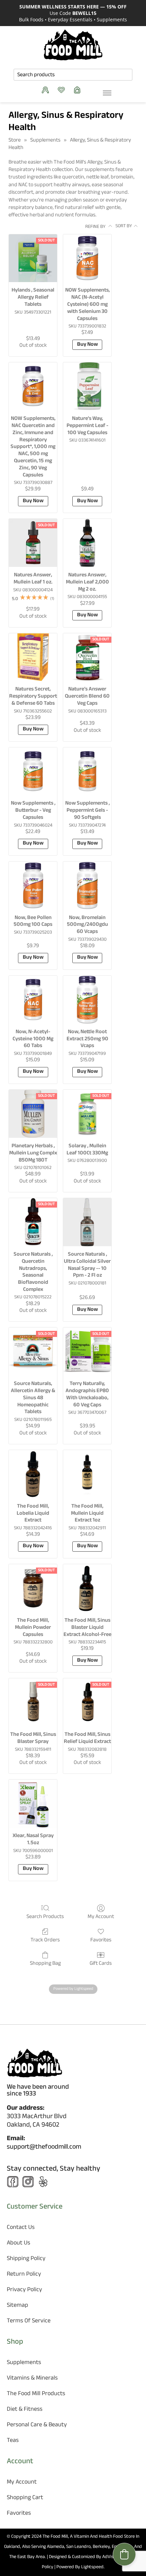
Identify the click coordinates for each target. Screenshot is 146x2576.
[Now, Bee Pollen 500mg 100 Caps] (33, 886)
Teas (13, 2441)
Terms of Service (29, 2322)
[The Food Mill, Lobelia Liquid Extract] (33, 1474)
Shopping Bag (45, 1963)
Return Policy (24, 2275)
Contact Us (21, 2228)
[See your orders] (47, 90)
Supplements (45, 141)
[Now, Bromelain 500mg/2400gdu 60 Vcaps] (87, 886)
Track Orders (45, 1940)
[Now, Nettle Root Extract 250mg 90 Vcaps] (87, 1000)
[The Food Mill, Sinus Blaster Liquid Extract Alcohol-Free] (87, 1588)
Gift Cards (101, 1963)
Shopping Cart (25, 2498)
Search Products (45, 1917)
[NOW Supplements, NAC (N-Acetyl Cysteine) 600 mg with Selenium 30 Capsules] (87, 258)
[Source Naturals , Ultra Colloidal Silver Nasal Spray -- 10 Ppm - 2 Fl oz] (87, 1222)
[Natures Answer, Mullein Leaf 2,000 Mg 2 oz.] (87, 543)
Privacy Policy (24, 2290)
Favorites (101, 1940)
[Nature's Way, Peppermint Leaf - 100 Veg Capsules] (87, 386)
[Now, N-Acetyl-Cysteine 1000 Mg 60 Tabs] (33, 1000)
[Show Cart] (79, 90)
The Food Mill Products (36, 2394)
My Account (101, 1917)
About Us (19, 2244)
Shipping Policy (26, 2259)
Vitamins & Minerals (32, 2379)
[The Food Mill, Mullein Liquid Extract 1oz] (87, 1474)
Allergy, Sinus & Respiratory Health (70, 144)
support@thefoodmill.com (44, 2148)
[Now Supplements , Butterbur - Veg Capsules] (33, 771)
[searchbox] (73, 75)
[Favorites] (63, 90)
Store (15, 141)
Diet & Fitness (25, 2410)
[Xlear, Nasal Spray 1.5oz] (33, 1804)
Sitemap (17, 2306)
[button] (124, 2554)
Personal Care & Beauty (37, 2425)
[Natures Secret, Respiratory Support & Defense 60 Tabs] (33, 657)
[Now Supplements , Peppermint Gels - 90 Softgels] (87, 771)
